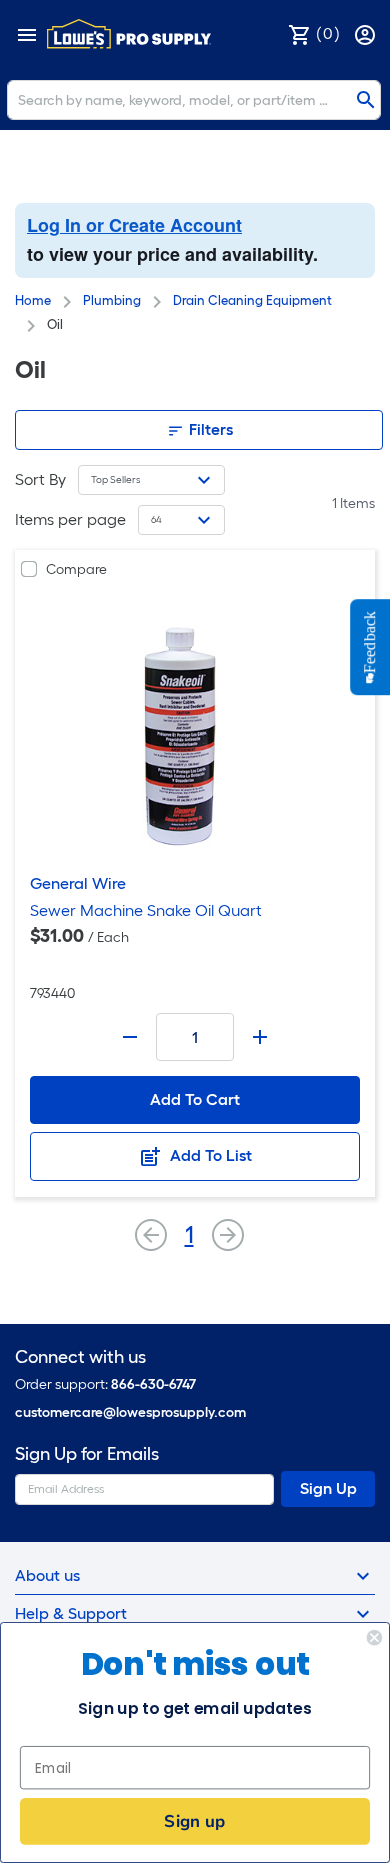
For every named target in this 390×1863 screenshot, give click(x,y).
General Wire (78, 883)
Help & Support (71, 1613)
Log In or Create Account (134, 225)
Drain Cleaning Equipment (252, 300)
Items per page (70, 519)
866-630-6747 (153, 1384)
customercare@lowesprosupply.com (130, 1412)
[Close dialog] (374, 1637)
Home (33, 300)
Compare (76, 569)
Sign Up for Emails (87, 1454)
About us (47, 1575)
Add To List (209, 1155)
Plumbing (112, 300)
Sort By (40, 479)
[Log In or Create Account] (367, 33)
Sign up (195, 1820)
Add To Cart (195, 1099)
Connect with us (80, 1357)
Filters (209, 429)
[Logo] (129, 34)
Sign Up (328, 1488)
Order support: (105, 1384)
